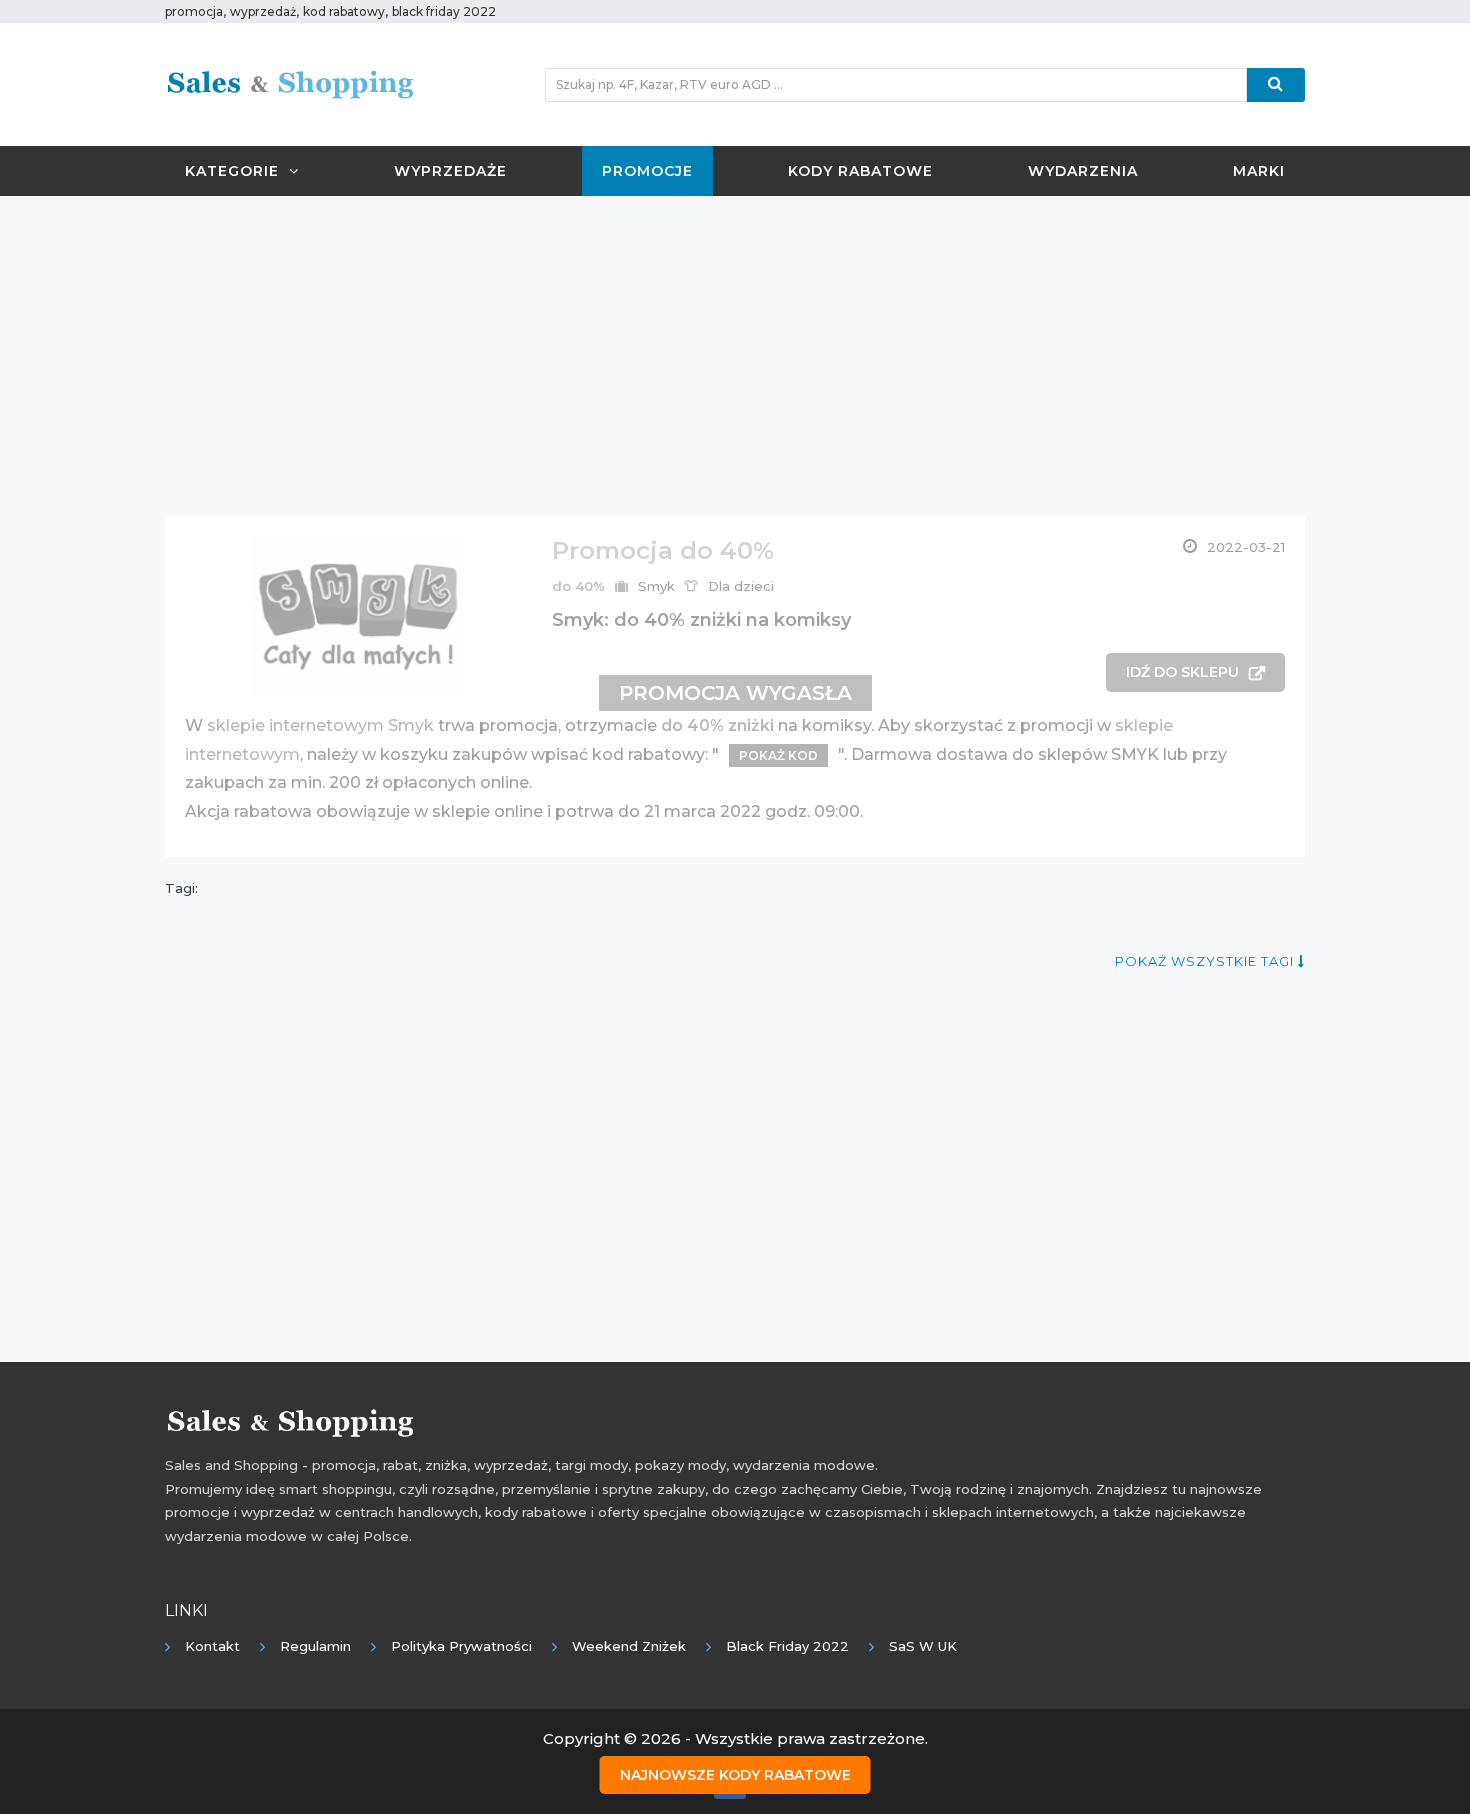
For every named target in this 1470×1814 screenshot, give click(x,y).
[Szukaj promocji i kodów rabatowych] (1276, 85)
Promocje (647, 171)
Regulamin (315, 1646)
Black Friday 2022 (787, 1646)
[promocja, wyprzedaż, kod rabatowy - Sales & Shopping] (290, 83)
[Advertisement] (735, 356)
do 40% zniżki (717, 725)
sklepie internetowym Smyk (320, 725)
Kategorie (232, 171)
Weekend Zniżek (629, 1646)
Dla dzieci (741, 586)
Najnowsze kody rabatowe (735, 1775)
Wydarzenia (1083, 171)
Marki (1259, 171)
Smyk (656, 586)
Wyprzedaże (450, 171)
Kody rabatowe (860, 171)
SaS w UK (923, 1646)
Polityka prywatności (461, 1646)
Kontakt (212, 1646)
